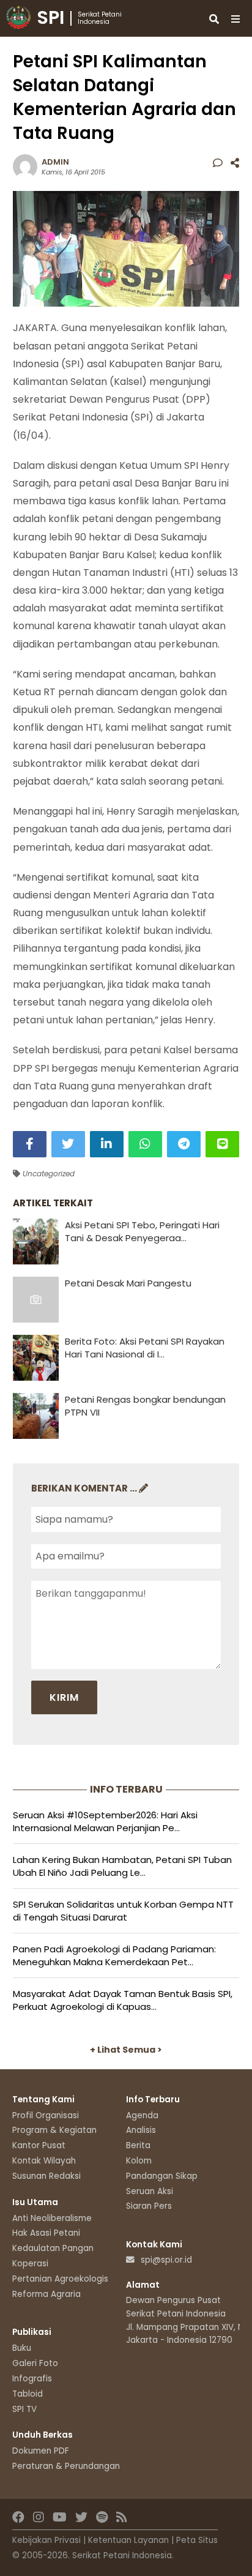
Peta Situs (197, 2540)
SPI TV (24, 2409)
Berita (138, 2145)
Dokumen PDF (41, 2451)
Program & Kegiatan (54, 2130)
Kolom (139, 2161)
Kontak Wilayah (44, 2161)
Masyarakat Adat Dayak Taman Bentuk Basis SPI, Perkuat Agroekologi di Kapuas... (123, 2000)
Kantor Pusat (39, 2145)
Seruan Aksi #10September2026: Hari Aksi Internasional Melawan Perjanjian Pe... (105, 1821)
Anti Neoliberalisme (52, 2218)
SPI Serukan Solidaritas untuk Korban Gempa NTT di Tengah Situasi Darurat (123, 1911)
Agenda (142, 2115)
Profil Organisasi (46, 2115)
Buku (22, 2348)
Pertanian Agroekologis (60, 2279)
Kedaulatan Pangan (53, 2248)
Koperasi (30, 2264)
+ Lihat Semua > (126, 2050)
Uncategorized (47, 1174)
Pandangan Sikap (162, 2176)
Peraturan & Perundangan (66, 2466)
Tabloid (28, 2394)
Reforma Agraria (46, 2294)
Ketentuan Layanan (128, 2540)
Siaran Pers (149, 2206)
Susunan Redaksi (46, 2176)
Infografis (32, 2379)
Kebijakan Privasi (46, 2540)
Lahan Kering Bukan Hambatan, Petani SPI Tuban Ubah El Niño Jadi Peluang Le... (122, 1866)
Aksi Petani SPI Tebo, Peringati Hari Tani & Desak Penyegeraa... (142, 1231)
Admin (55, 162)
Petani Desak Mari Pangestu (128, 1283)
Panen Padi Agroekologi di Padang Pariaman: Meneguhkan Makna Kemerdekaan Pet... (114, 1955)
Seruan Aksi (150, 2191)
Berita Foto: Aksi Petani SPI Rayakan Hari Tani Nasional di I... (145, 1348)
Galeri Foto (35, 2363)
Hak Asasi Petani (46, 2233)
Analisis (141, 2130)
